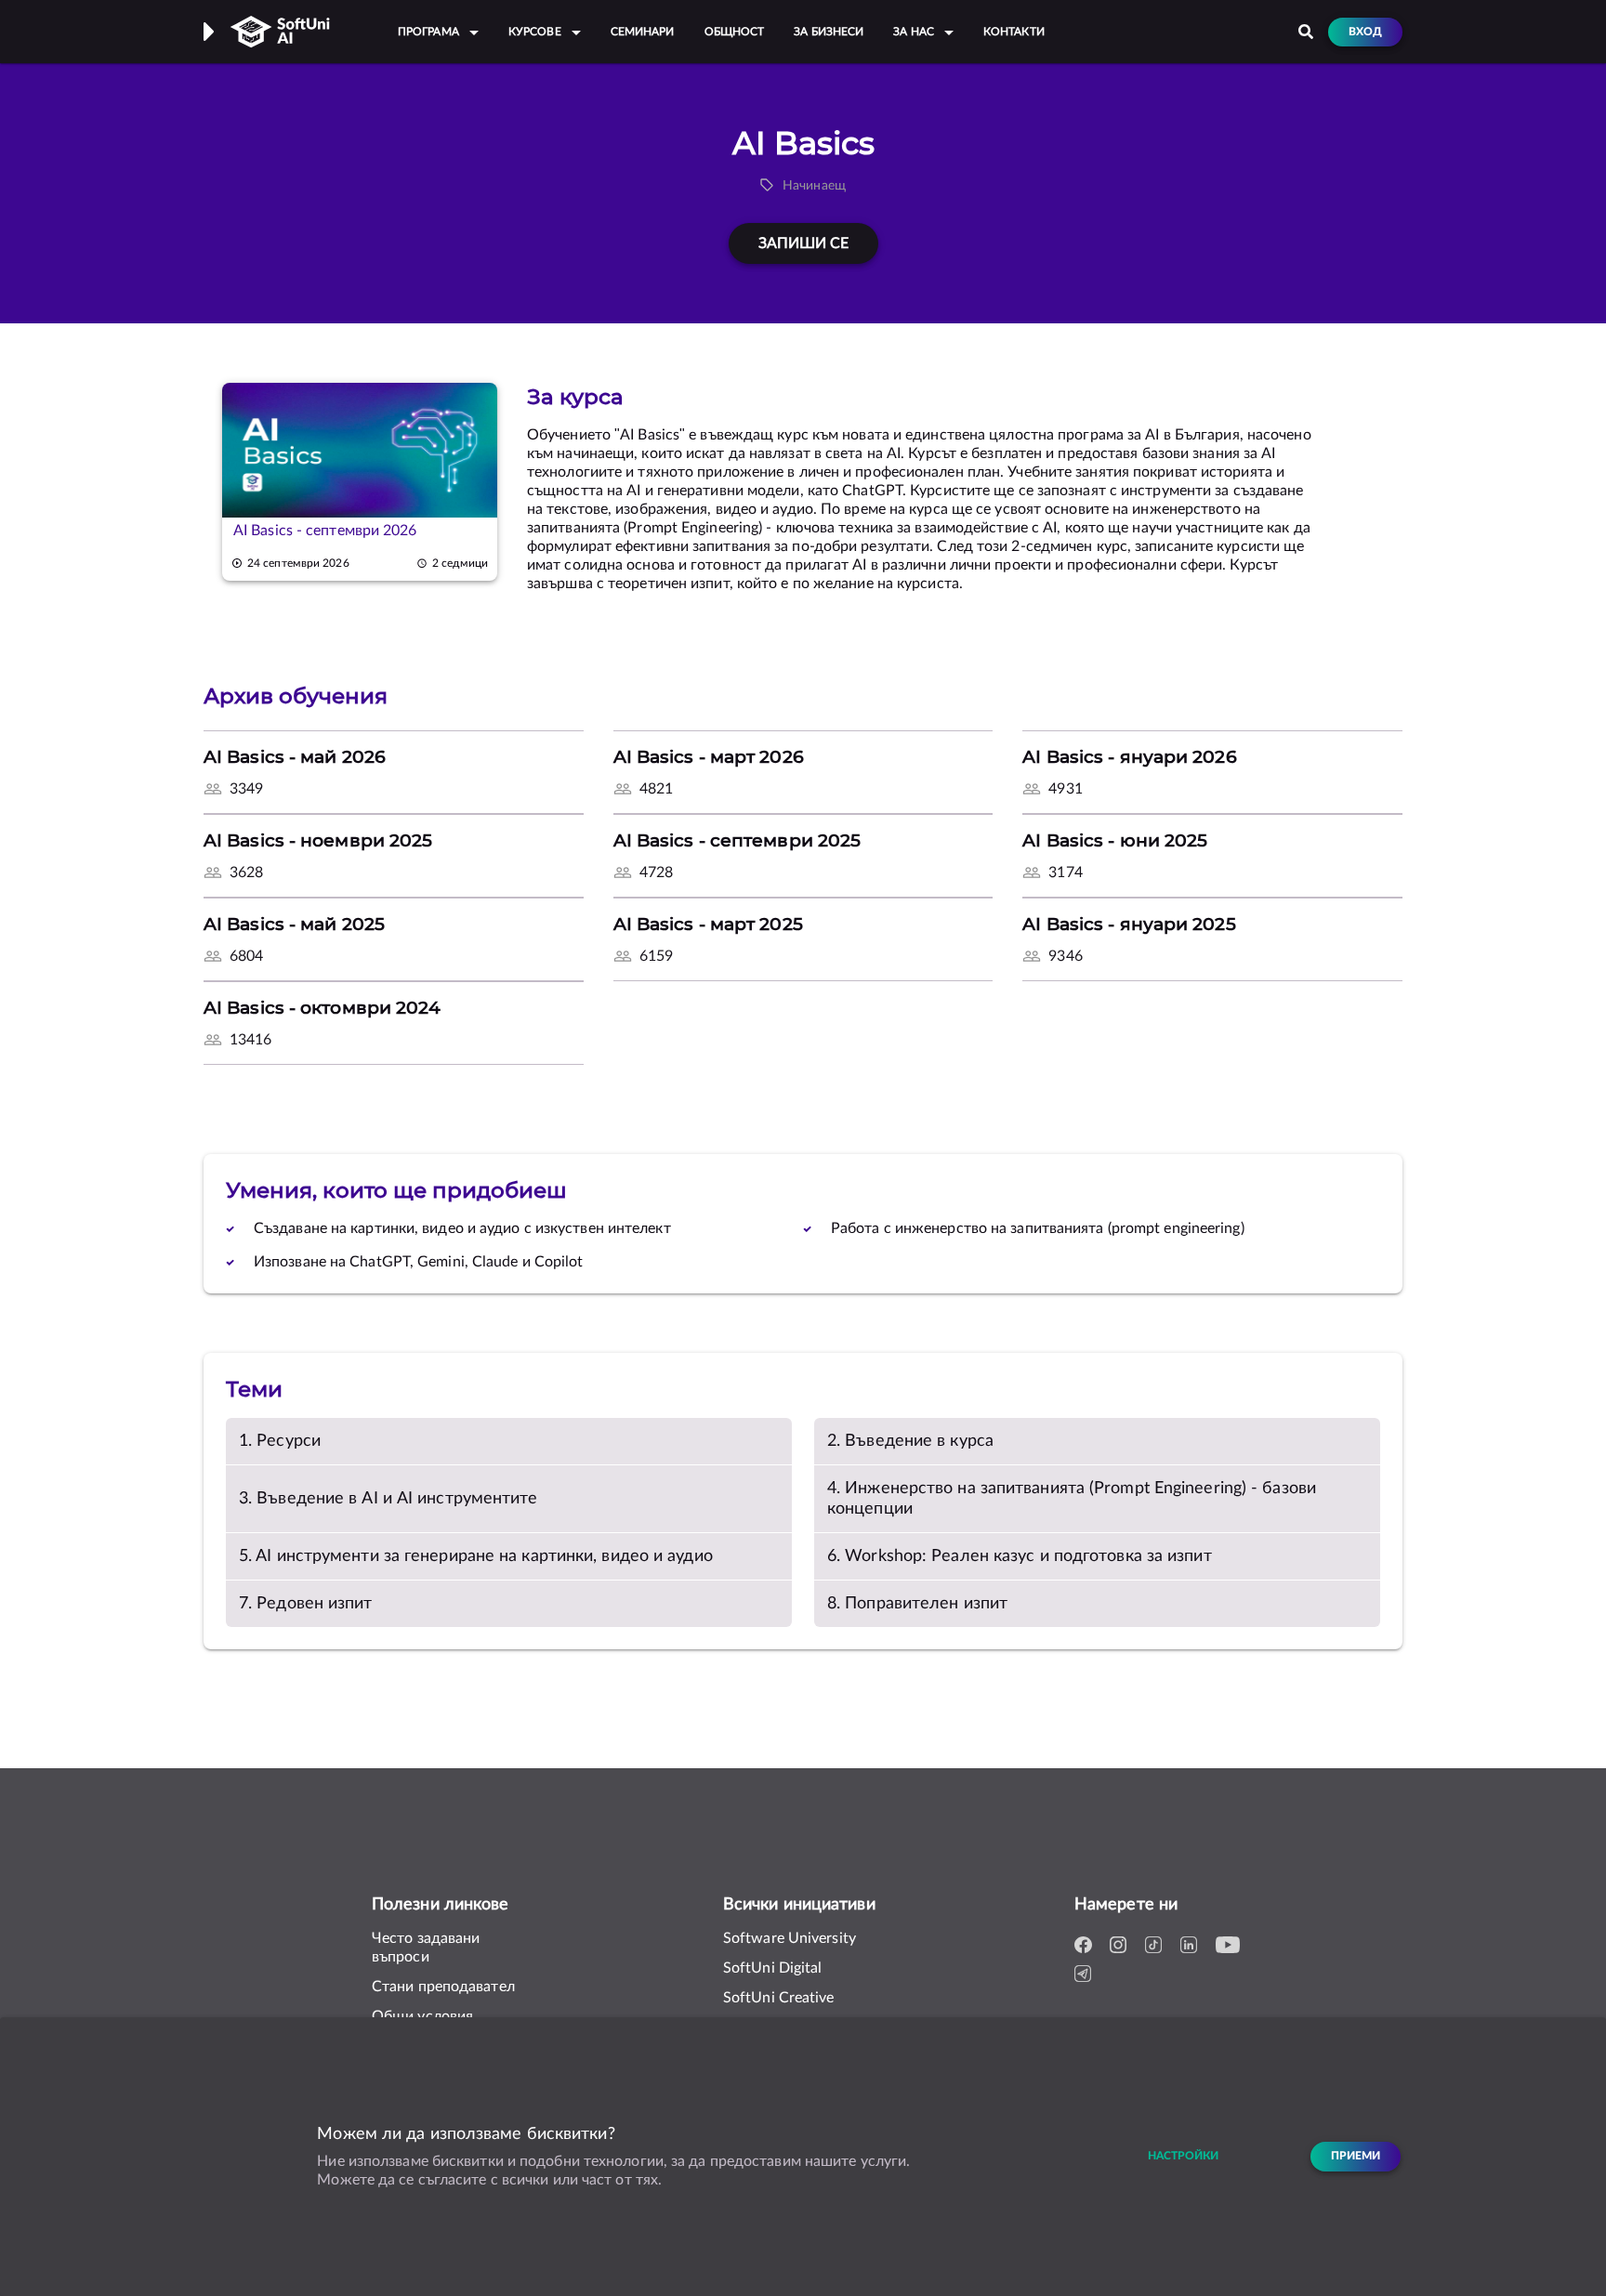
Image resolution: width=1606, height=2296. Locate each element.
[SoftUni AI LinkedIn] (1192, 1945)
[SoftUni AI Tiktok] (1157, 1945)
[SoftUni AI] (280, 32)
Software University (790, 1938)
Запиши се (803, 243)
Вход (1365, 32)
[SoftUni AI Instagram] (1122, 1945)
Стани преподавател (443, 1987)
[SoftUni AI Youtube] (1228, 1945)
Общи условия (422, 2016)
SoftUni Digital (773, 1968)
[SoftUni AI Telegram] (1086, 1974)
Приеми (1356, 2156)
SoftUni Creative (779, 1998)
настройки (1183, 2156)
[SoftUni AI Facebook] (1086, 1945)
